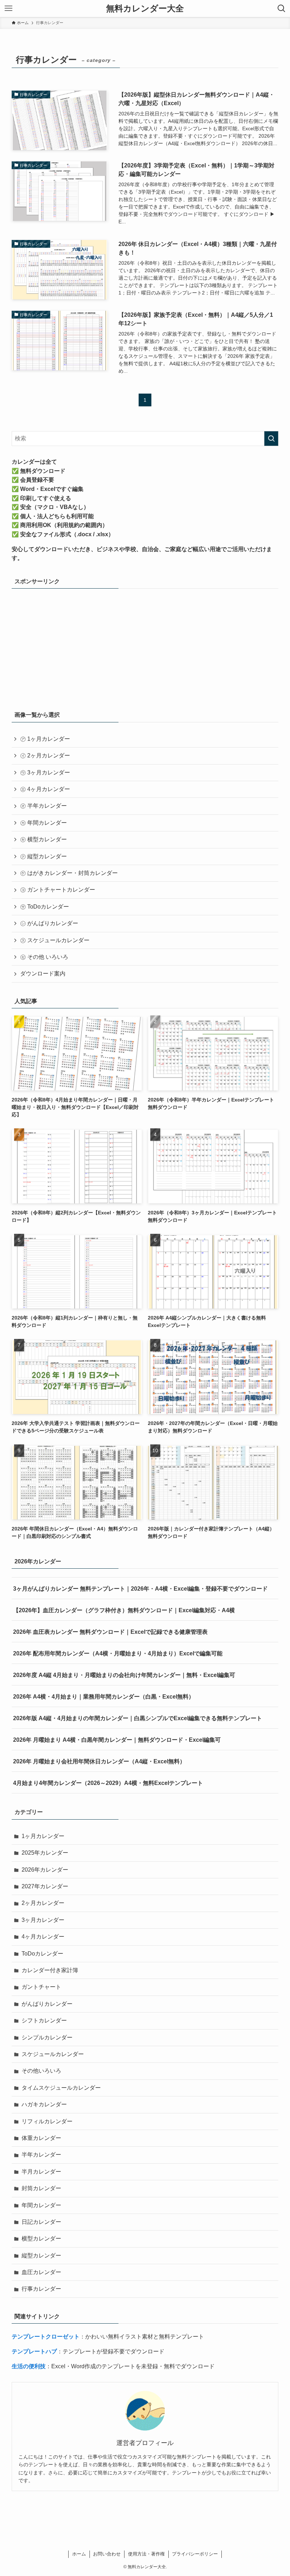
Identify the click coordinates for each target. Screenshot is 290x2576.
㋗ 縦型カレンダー (43, 856)
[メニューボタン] (8, 8)
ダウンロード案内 (43, 974)
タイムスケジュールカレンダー (61, 2088)
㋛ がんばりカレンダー (49, 923)
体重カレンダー (41, 2138)
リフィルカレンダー (47, 2121)
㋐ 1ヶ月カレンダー (45, 739)
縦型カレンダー (41, 2256)
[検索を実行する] (271, 439)
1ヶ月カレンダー (43, 1836)
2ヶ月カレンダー (43, 1903)
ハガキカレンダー (44, 2104)
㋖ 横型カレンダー (43, 839)
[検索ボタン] (282, 8)
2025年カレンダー (45, 1853)
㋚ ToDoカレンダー (45, 907)
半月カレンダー (41, 2172)
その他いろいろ (41, 2071)
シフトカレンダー (44, 2020)
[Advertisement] (145, 647)
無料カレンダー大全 (145, 8)
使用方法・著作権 (146, 2554)
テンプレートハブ (34, 2351)
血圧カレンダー (41, 2272)
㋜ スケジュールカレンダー (55, 940)
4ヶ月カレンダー (43, 1937)
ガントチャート (41, 1987)
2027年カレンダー (45, 1886)
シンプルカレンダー (47, 2037)
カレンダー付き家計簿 (50, 1970)
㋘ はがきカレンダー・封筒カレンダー (69, 873)
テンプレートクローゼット (46, 2337)
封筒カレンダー (41, 2188)
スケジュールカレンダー (53, 2054)
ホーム (79, 2554)
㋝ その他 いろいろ (44, 957)
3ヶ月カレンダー (43, 1920)
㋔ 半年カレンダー (43, 806)
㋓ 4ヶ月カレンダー (45, 789)
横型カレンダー (41, 2239)
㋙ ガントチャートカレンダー (58, 890)
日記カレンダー (41, 2222)
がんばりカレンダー (47, 2004)
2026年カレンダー (45, 1870)
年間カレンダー (41, 2205)
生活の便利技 (29, 2366)
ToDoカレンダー (42, 1954)
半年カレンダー (41, 2155)
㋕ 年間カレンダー (43, 823)
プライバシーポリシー (195, 2554)
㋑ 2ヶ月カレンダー (45, 755)
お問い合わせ (107, 2554)
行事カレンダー (41, 2289)
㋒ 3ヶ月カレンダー (45, 772)
